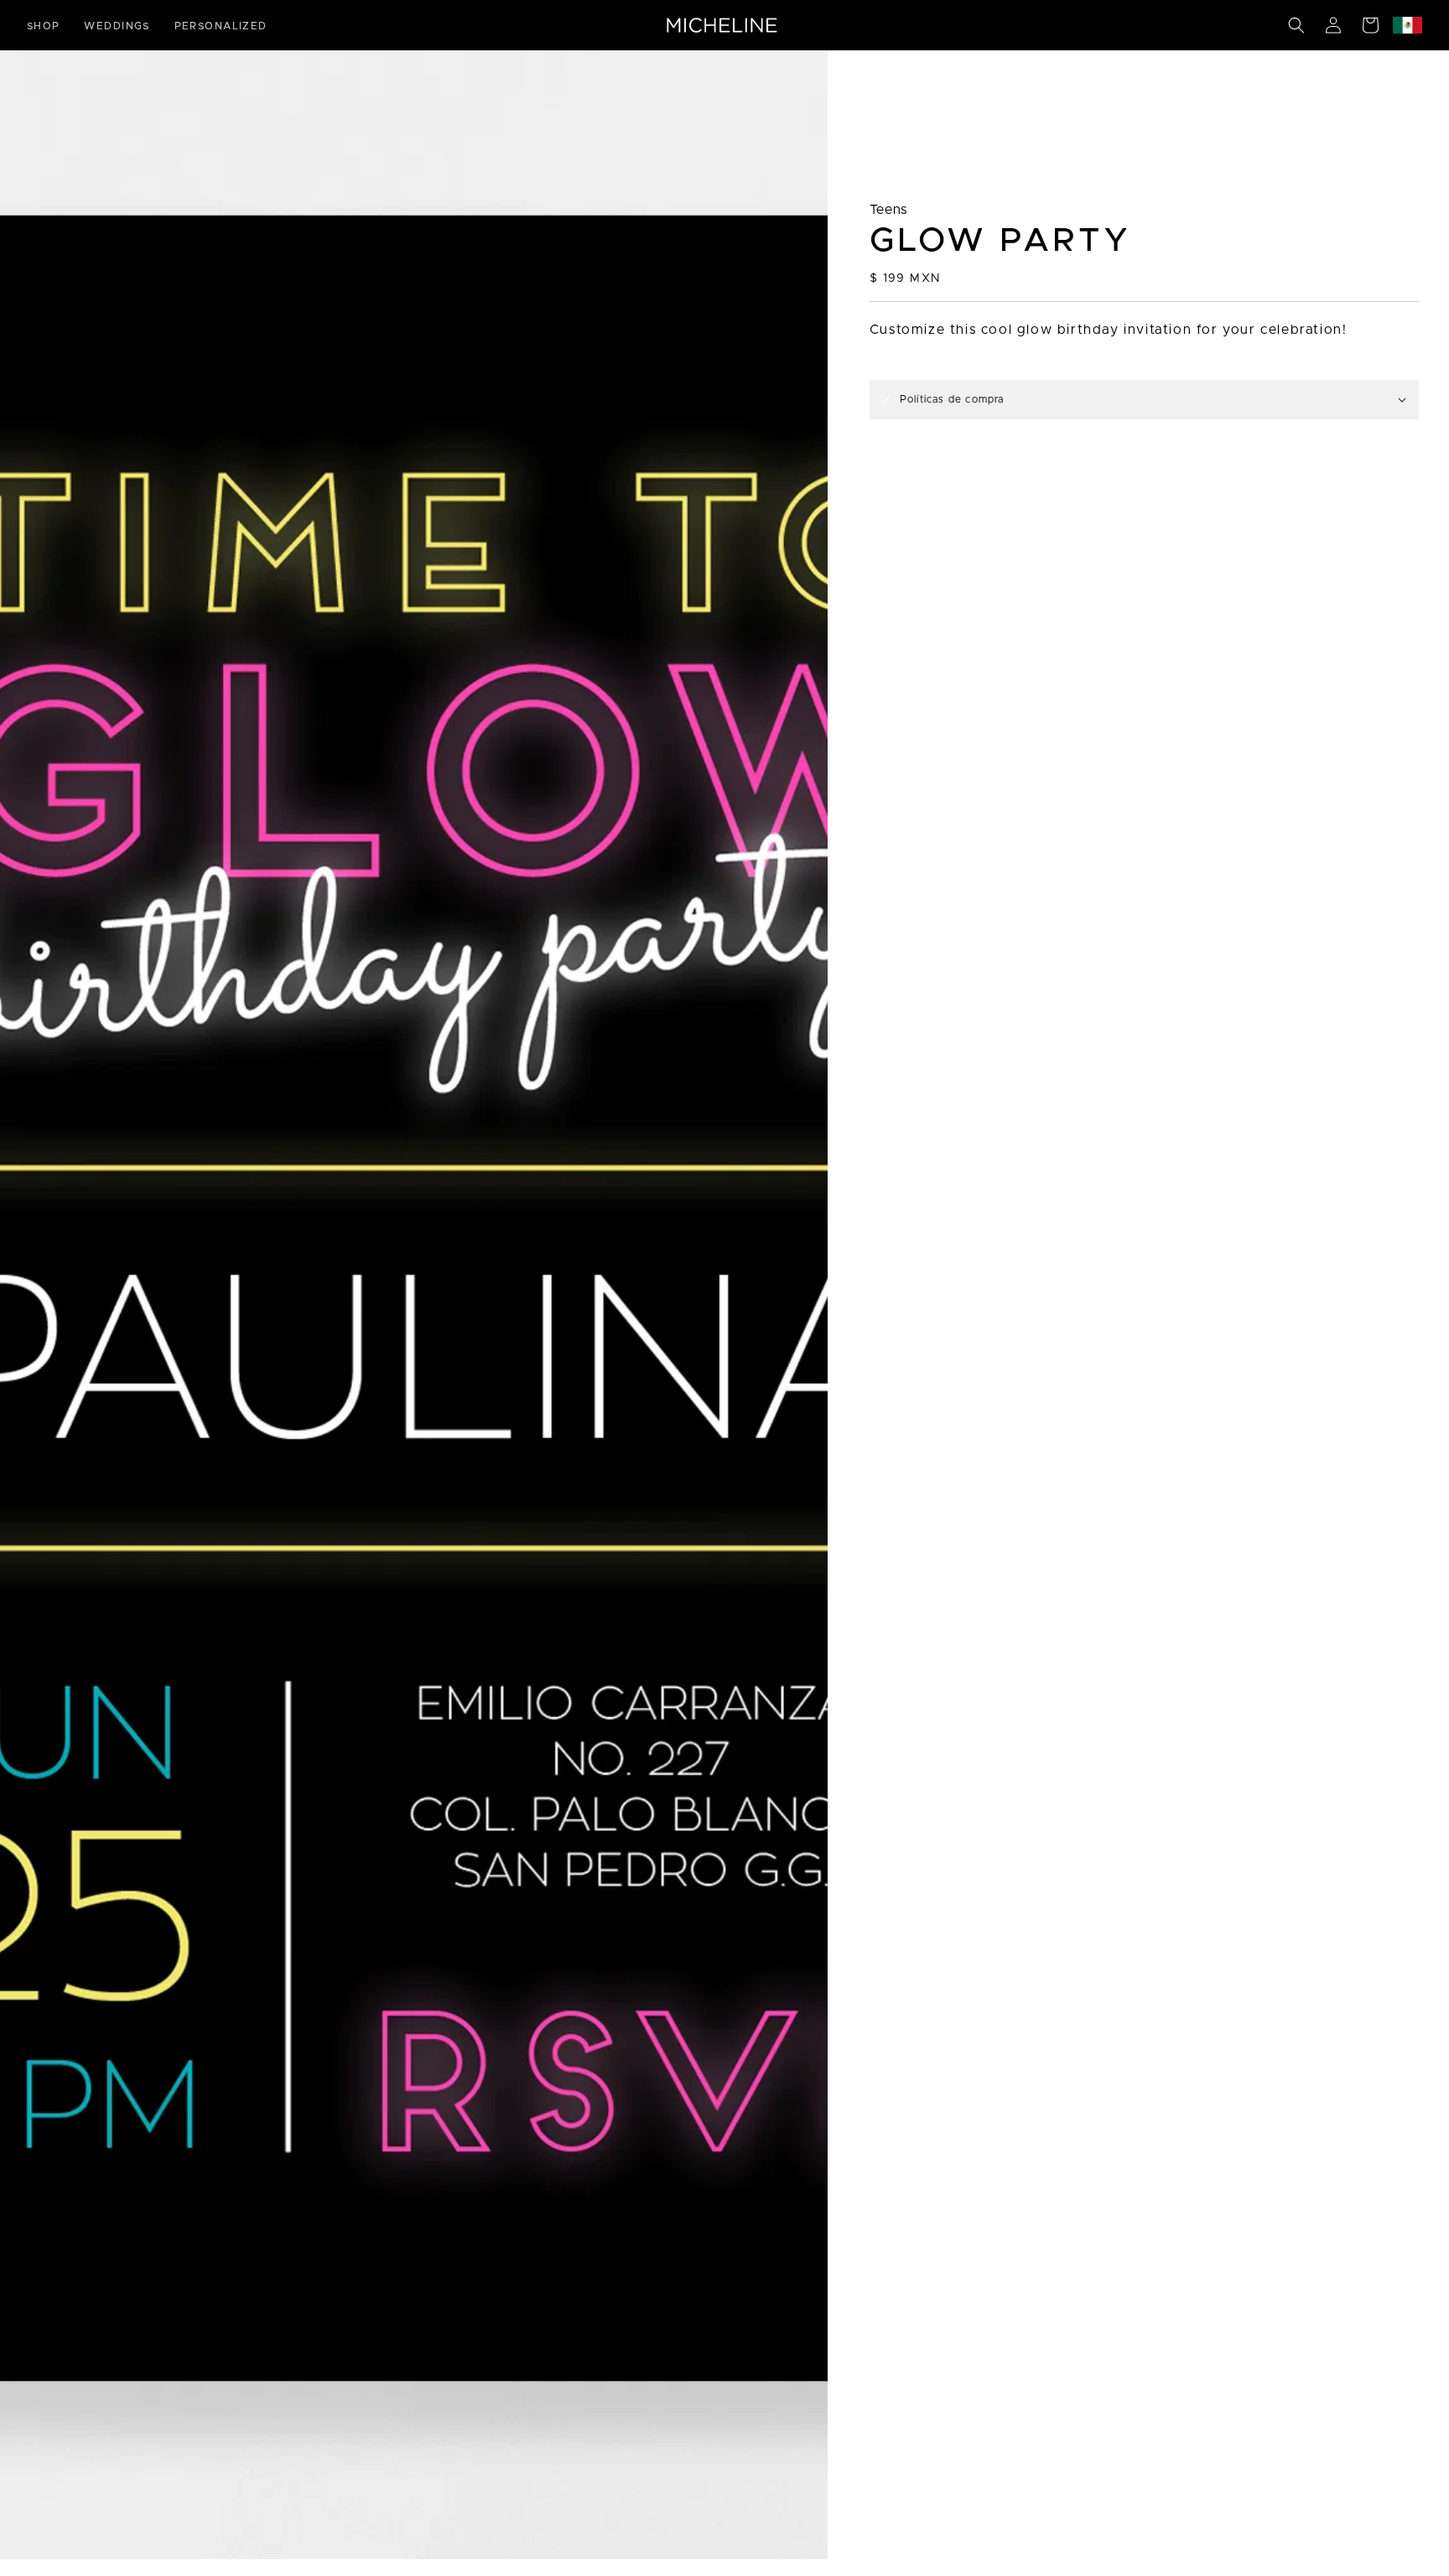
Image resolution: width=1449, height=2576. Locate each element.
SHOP (44, 26)
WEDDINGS (117, 26)
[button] (1296, 25)
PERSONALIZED (221, 26)
